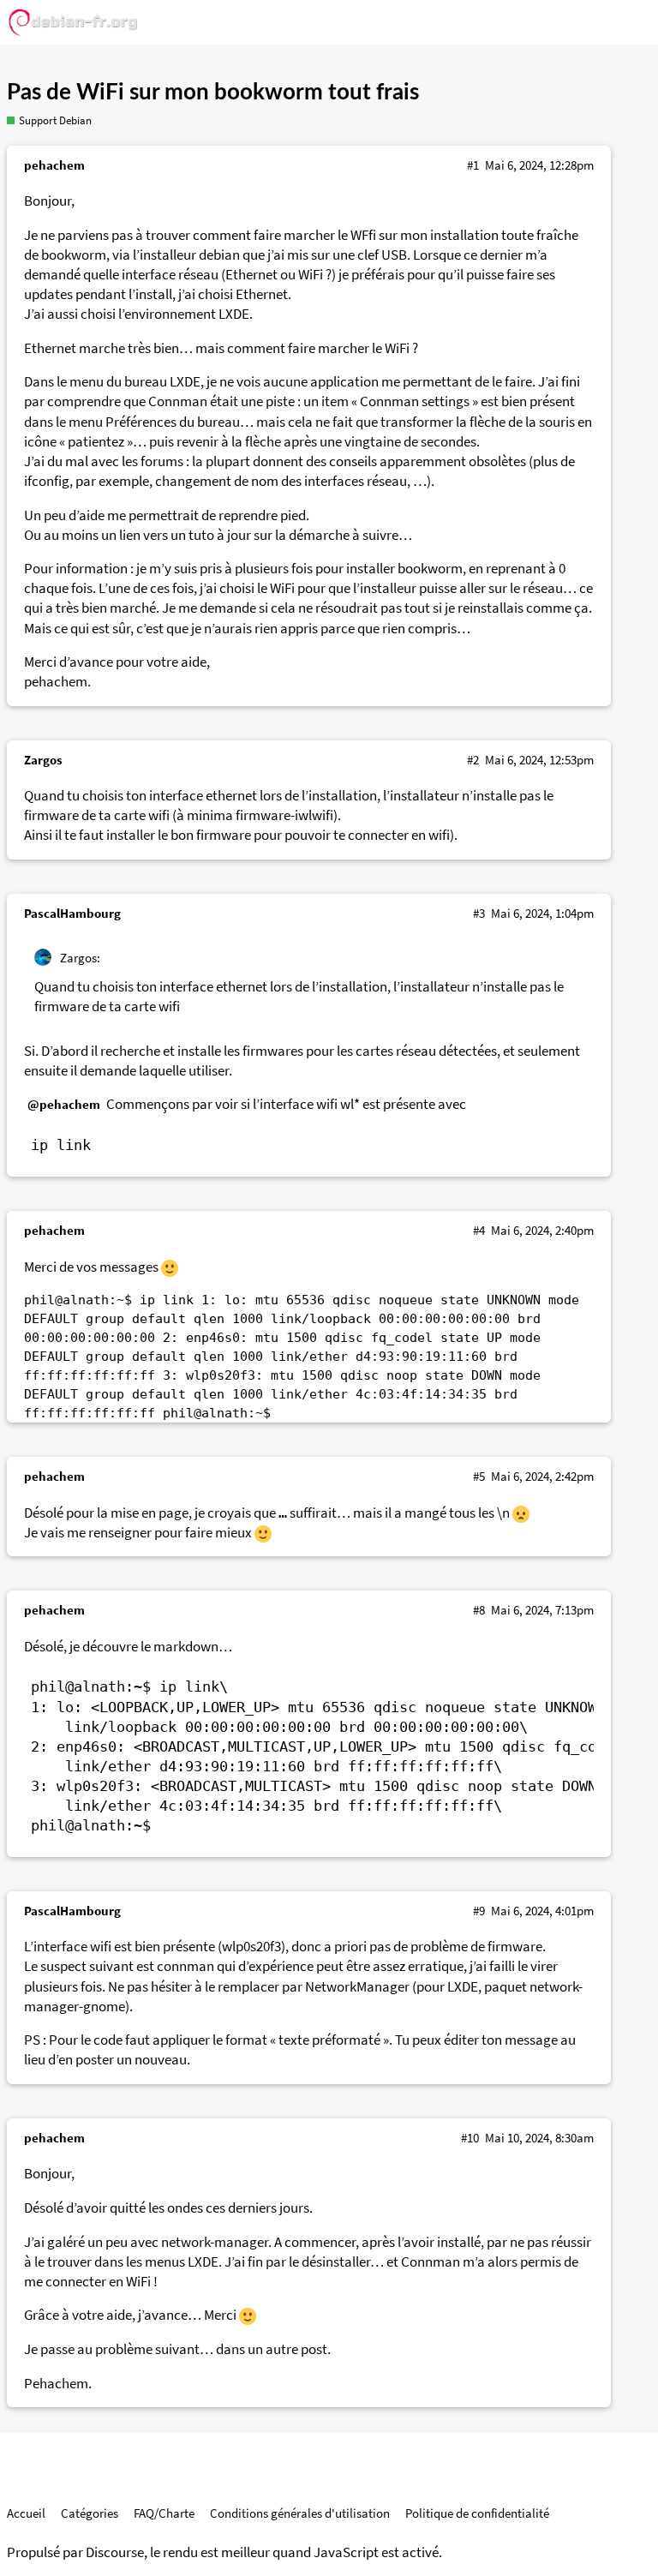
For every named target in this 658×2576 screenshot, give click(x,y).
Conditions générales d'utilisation (300, 2513)
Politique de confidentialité (477, 2513)
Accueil (26, 2513)
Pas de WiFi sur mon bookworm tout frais (213, 93)
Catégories (90, 2513)
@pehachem (64, 1104)
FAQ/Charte (164, 2513)
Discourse (115, 2552)
